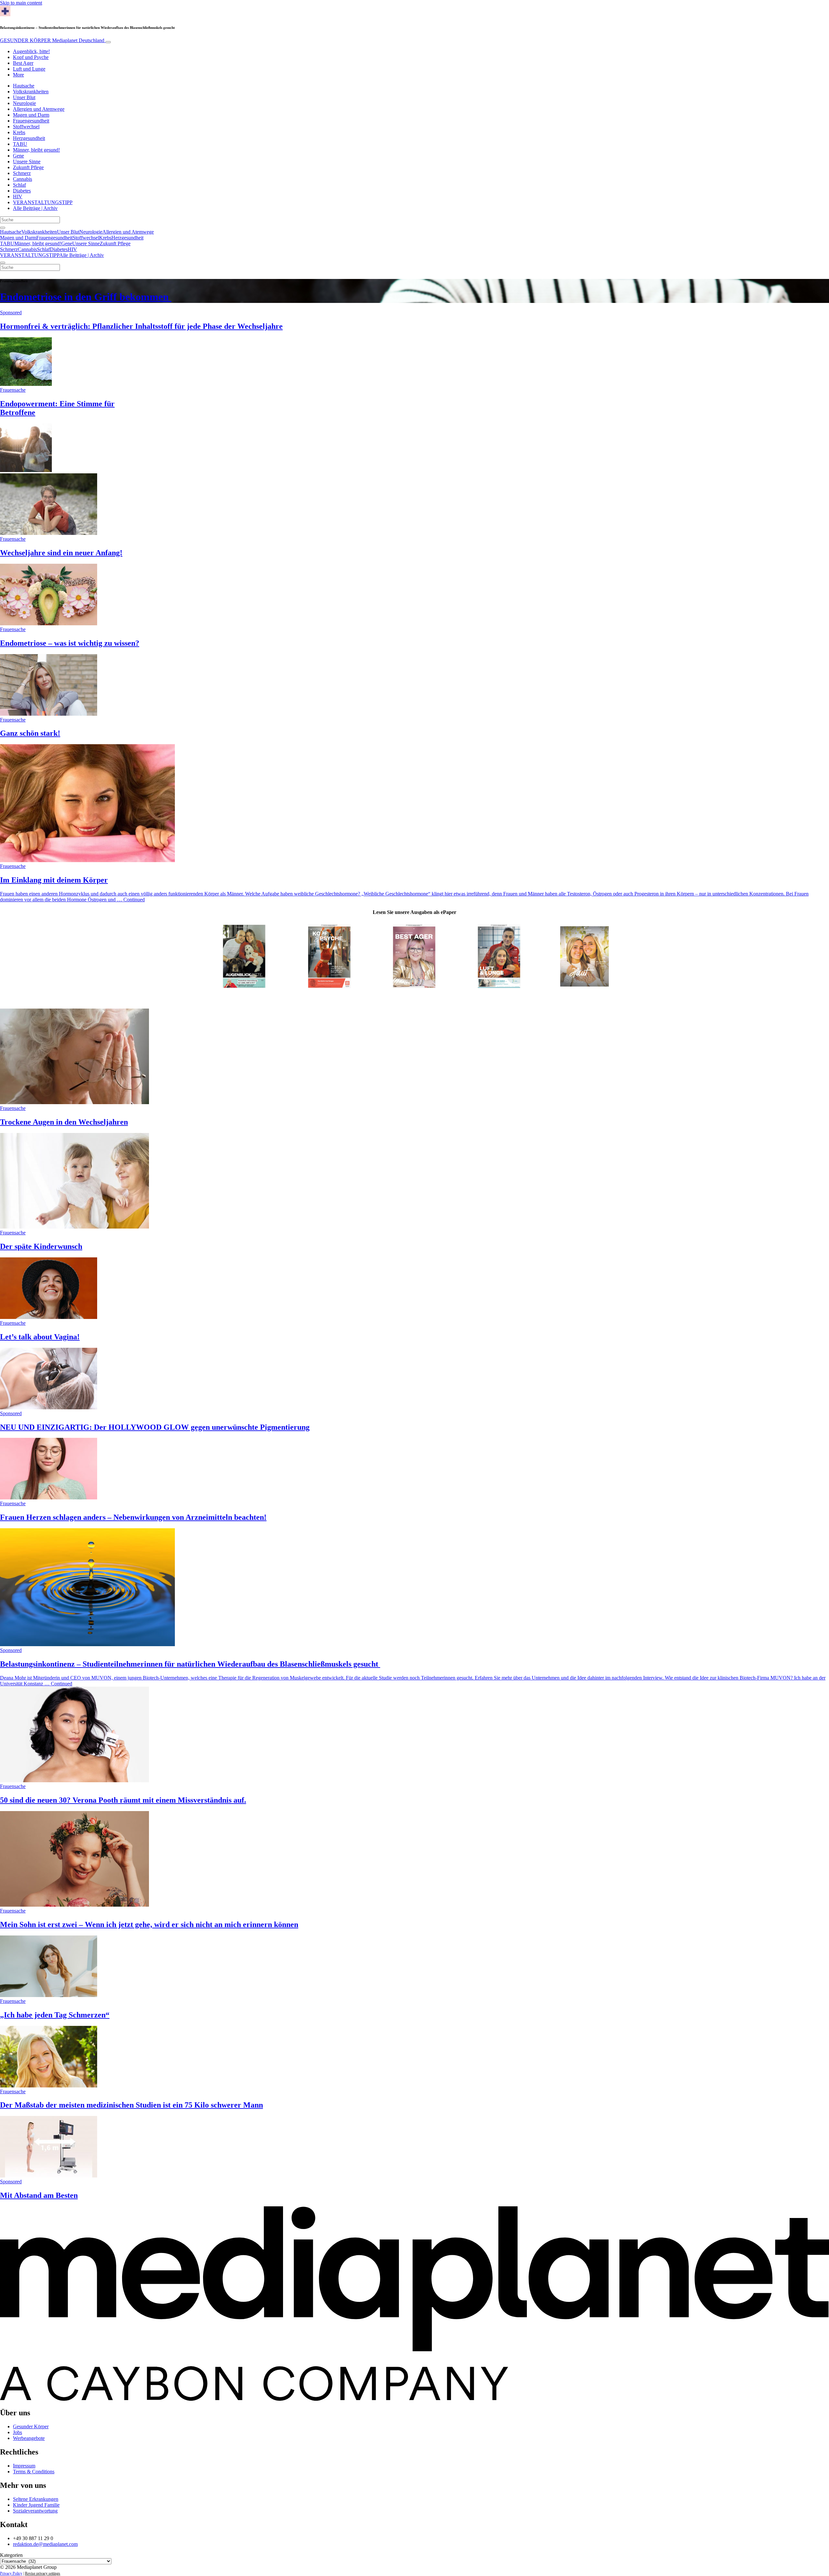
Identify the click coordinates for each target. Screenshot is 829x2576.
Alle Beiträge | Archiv (35, 208)
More (18, 75)
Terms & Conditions (34, 2472)
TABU (20, 144)
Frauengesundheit (31, 121)
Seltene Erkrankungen (36, 2499)
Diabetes (22, 191)
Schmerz (22, 173)
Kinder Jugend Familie (36, 2505)
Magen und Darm (31, 115)
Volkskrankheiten (31, 92)
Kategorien (11, 2555)
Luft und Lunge (29, 69)
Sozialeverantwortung (35, 2511)
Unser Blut (24, 97)
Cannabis (23, 179)
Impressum (24, 2466)
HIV (18, 196)
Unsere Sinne (27, 162)
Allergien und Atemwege (39, 109)
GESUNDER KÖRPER (52, 40)
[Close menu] (3, 263)
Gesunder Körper (31, 2426)
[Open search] (3, 228)
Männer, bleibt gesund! (36, 150)
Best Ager (23, 63)
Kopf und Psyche (31, 57)
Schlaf (19, 185)
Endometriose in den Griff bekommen (86, 297)
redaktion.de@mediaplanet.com (45, 2544)
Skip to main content (21, 3)
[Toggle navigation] (108, 42)
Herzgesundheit (29, 138)
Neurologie (24, 103)
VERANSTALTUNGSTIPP (43, 202)
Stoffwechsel (26, 127)
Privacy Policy (11, 2573)
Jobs (17, 2432)
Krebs (19, 132)
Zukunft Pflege (28, 167)
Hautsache (24, 86)
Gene (18, 156)
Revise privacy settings (43, 2573)
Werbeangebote (29, 2438)
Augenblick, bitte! (31, 51)
